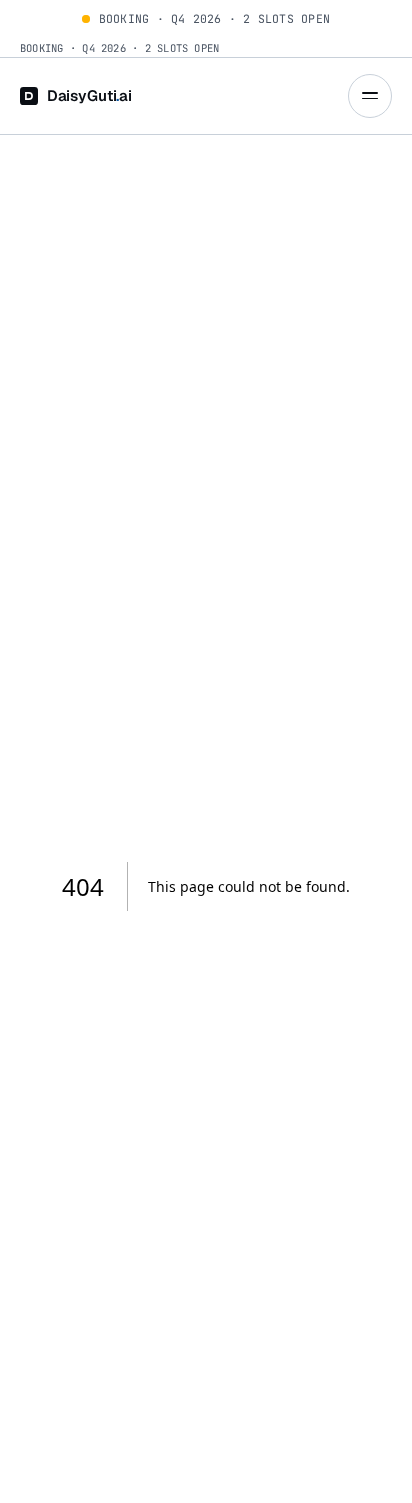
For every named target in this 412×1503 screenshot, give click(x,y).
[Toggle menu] (370, 96)
